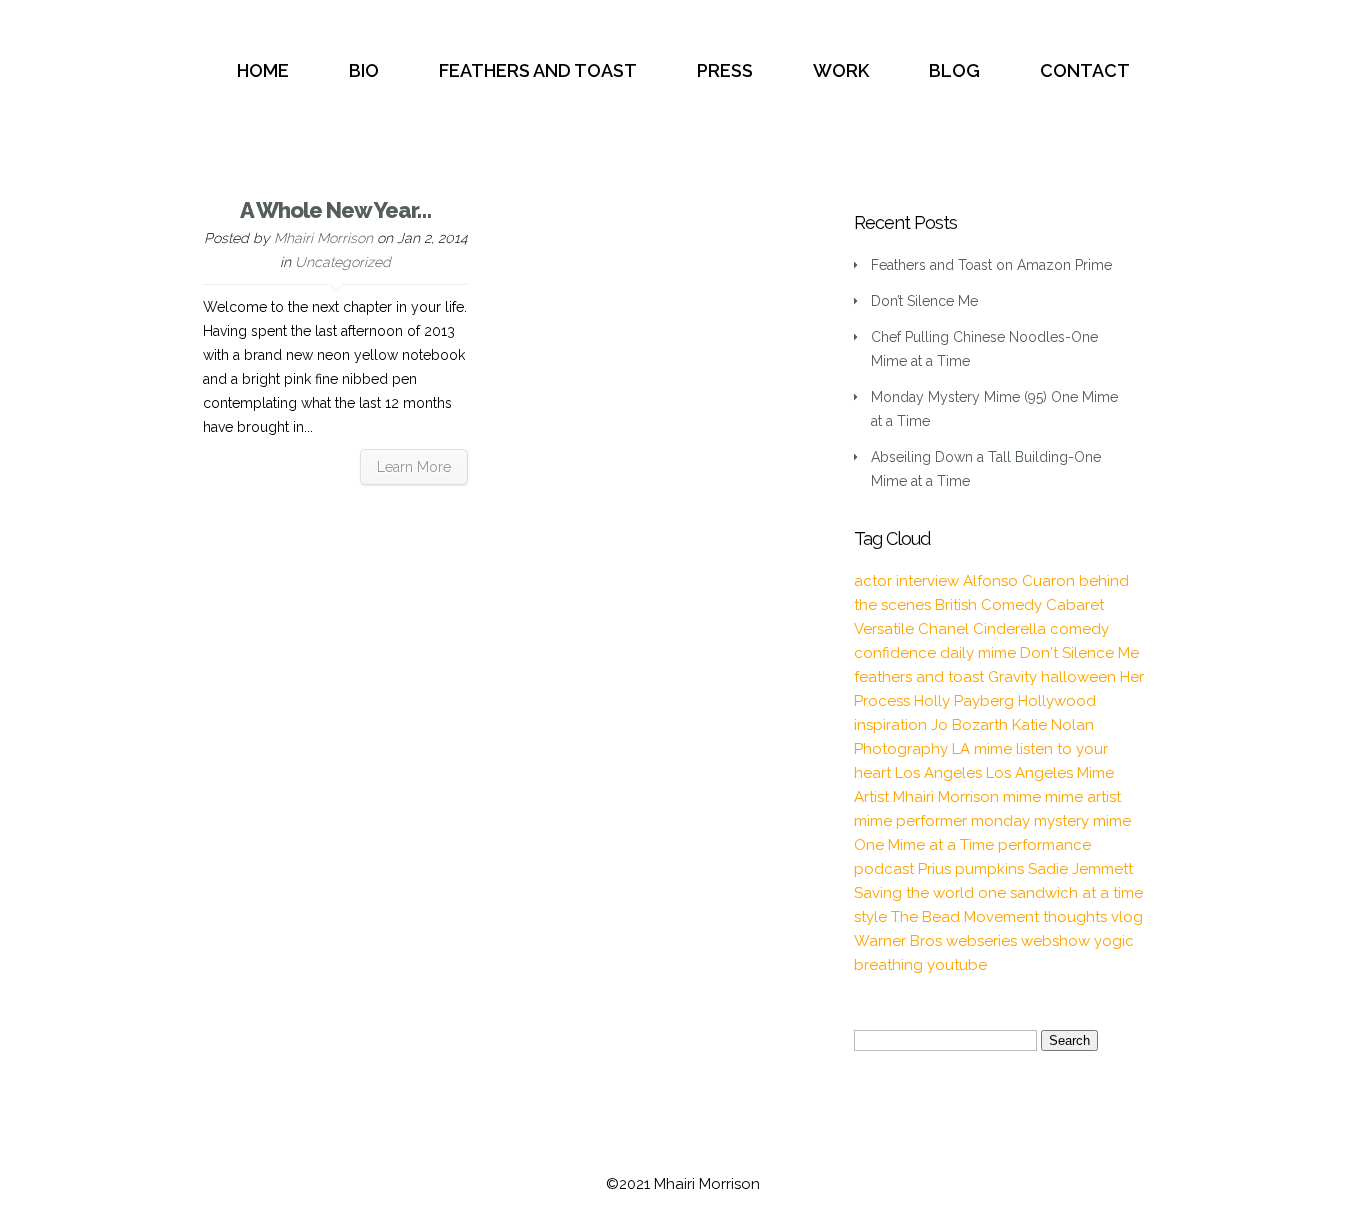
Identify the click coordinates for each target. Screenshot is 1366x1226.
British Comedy (988, 605)
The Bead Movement (965, 917)
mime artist (1083, 797)
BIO (364, 70)
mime (1022, 797)
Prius (934, 869)
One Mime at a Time (924, 845)
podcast (884, 869)
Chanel (943, 629)
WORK (841, 70)
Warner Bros (898, 941)
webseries (981, 941)
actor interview (906, 581)
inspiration (890, 725)
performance (1044, 845)
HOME (263, 70)
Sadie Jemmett (1080, 869)
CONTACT (1085, 70)
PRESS (725, 70)
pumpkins (989, 869)
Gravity (1012, 677)
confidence (895, 653)
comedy (1079, 629)
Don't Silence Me (1079, 653)
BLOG (954, 70)
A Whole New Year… (335, 210)
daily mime (978, 653)
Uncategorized (343, 262)
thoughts (1075, 917)
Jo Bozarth (969, 725)
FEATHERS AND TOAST (538, 70)
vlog (1127, 917)
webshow (1055, 941)
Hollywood (1057, 701)
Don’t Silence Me (924, 301)
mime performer (910, 821)
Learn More (414, 467)
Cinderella (1009, 629)
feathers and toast (919, 677)
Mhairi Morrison (323, 238)
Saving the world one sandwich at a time (998, 893)
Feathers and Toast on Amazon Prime (991, 265)
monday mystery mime (1051, 821)
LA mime (982, 749)
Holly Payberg (964, 701)
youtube (957, 965)
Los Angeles (938, 773)
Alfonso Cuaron (1019, 581)
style (870, 917)
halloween (1078, 677)
